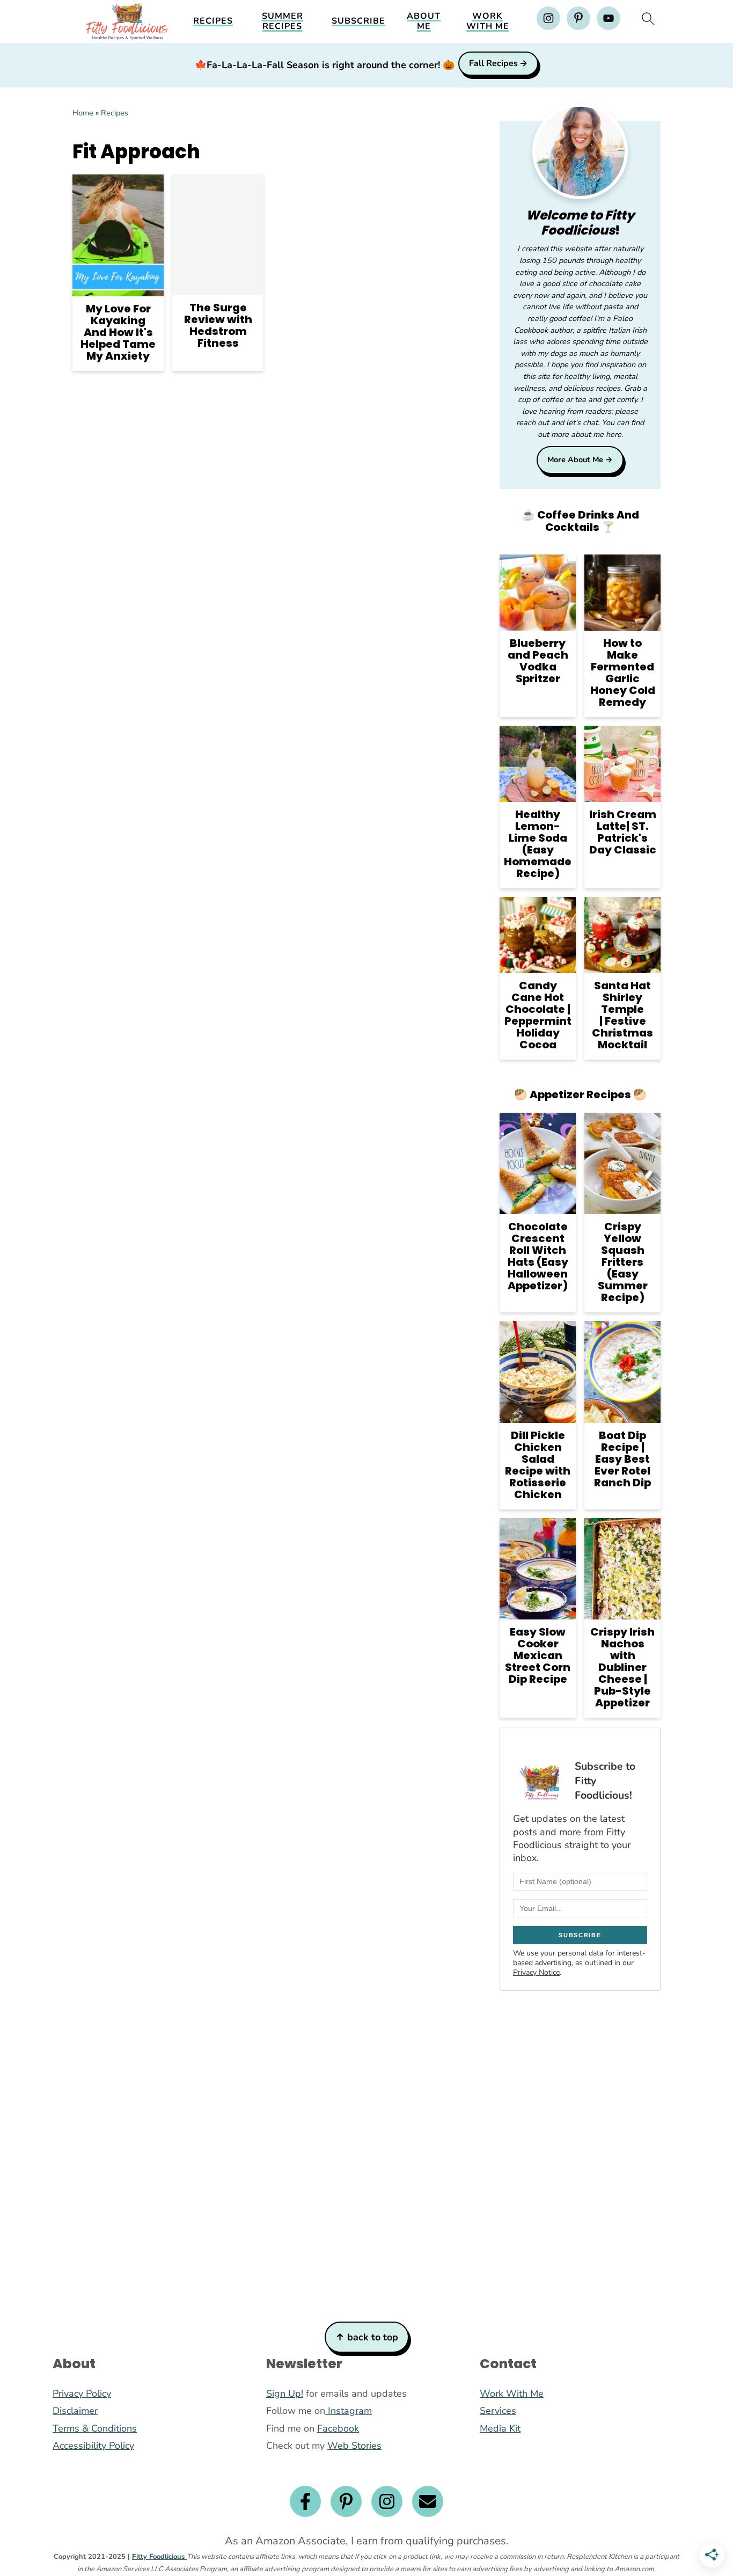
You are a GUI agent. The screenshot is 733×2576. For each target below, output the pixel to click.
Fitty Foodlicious (159, 2557)
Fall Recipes (493, 63)
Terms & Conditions (95, 2428)
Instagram (349, 2411)
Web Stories (354, 2446)
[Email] (428, 2501)
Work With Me (488, 21)
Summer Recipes (283, 21)
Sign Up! (285, 2393)
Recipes (213, 21)
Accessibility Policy (93, 2446)
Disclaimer (75, 2411)
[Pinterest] (346, 2501)
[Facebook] (305, 2501)
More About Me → (580, 459)
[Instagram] (387, 2501)
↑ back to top (367, 2337)
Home (83, 113)
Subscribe (358, 21)
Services (498, 2411)
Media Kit (500, 2428)
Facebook (338, 2428)
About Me (424, 21)
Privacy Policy (82, 2393)
